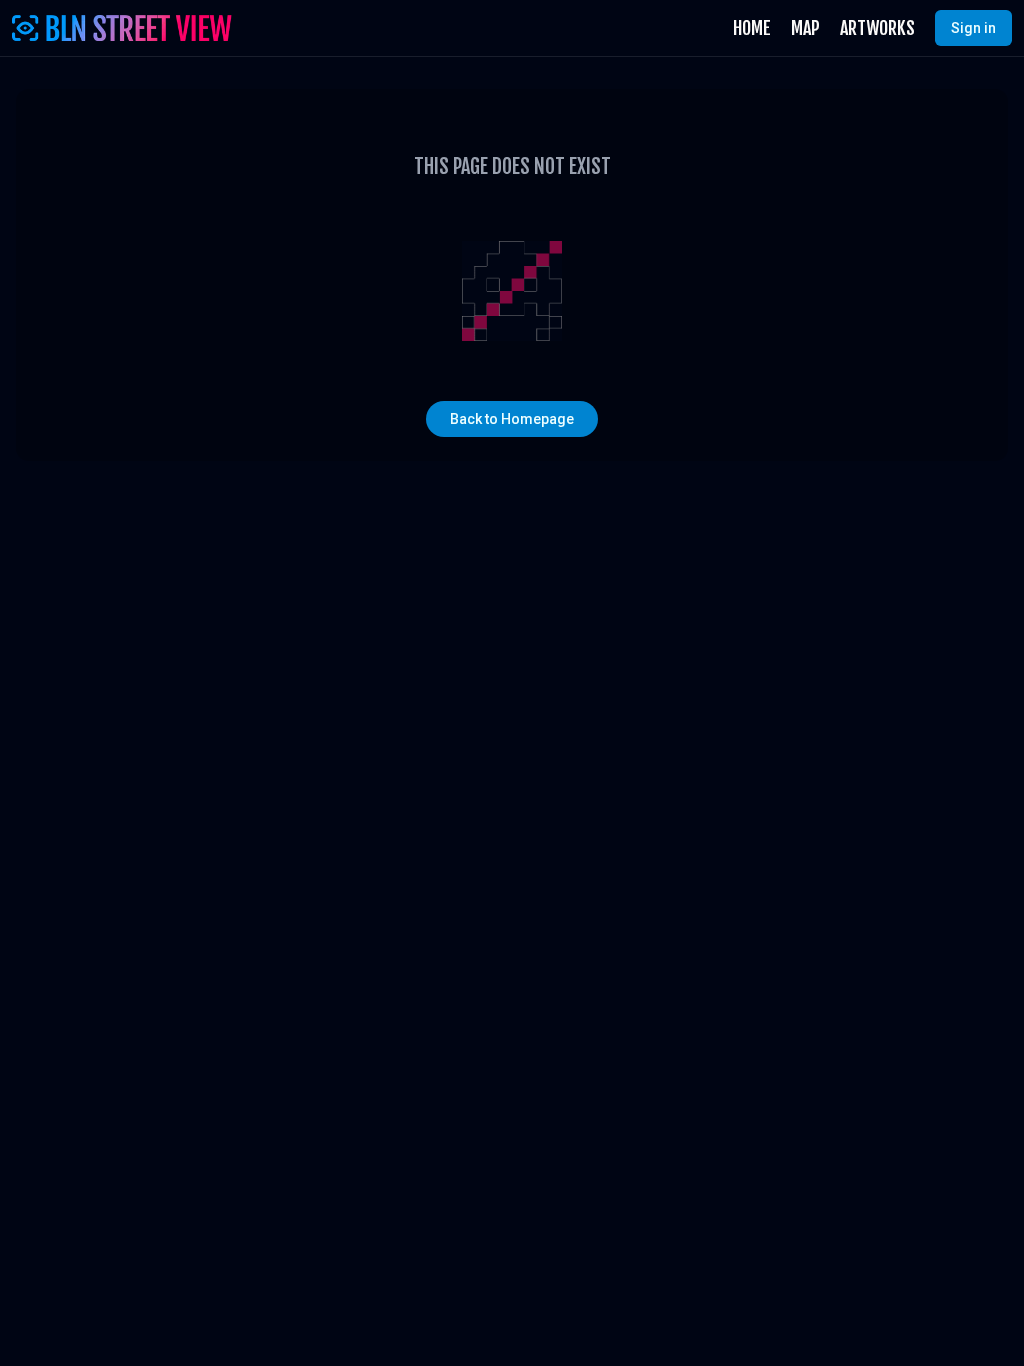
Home (752, 28)
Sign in (973, 28)
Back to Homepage (512, 419)
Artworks (877, 28)
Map (805, 28)
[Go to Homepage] (122, 28)
